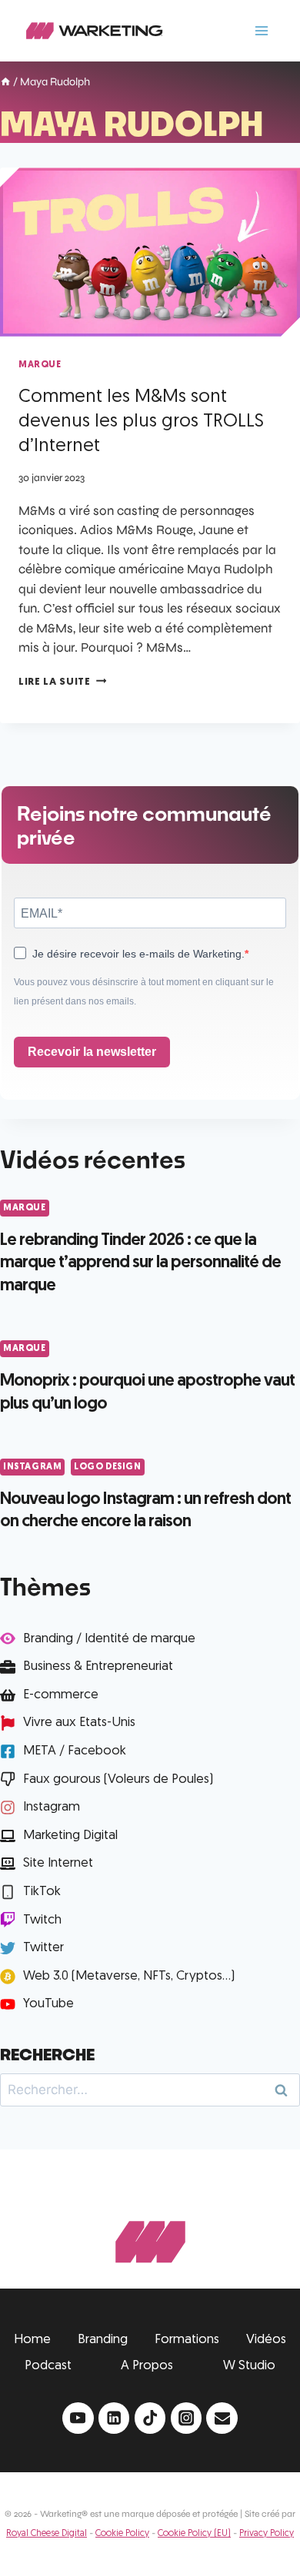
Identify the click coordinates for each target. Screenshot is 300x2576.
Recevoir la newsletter (92, 1052)
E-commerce (61, 1695)
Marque (40, 365)
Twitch (42, 1920)
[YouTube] (78, 2418)
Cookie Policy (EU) (194, 2534)
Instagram (32, 1467)
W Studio (249, 2366)
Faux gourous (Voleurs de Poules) (118, 1779)
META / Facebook (75, 1751)
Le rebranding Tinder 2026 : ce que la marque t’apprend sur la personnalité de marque (140, 1263)
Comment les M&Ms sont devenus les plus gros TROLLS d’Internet (141, 422)
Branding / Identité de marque (109, 1639)
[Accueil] (5, 83)
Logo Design (108, 1467)
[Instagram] (187, 2418)
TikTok (42, 1892)
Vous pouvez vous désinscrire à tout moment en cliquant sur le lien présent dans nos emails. (144, 992)
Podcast (48, 2366)
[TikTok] (150, 2418)
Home (32, 2340)
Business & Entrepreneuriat (98, 1666)
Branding (103, 2340)
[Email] (222, 2418)
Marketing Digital (70, 1836)
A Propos (147, 2366)
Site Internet (58, 1863)
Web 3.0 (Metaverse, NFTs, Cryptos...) (129, 1976)
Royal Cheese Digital (47, 2534)
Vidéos (266, 2340)
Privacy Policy (267, 2534)
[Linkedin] (114, 2418)
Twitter (43, 1948)
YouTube (48, 2004)
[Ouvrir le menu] (261, 30)
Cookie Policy (122, 2534)
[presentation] (150, 252)
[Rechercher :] (150, 2090)
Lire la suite (62, 682)
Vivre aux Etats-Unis (79, 1723)
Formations (187, 2340)
